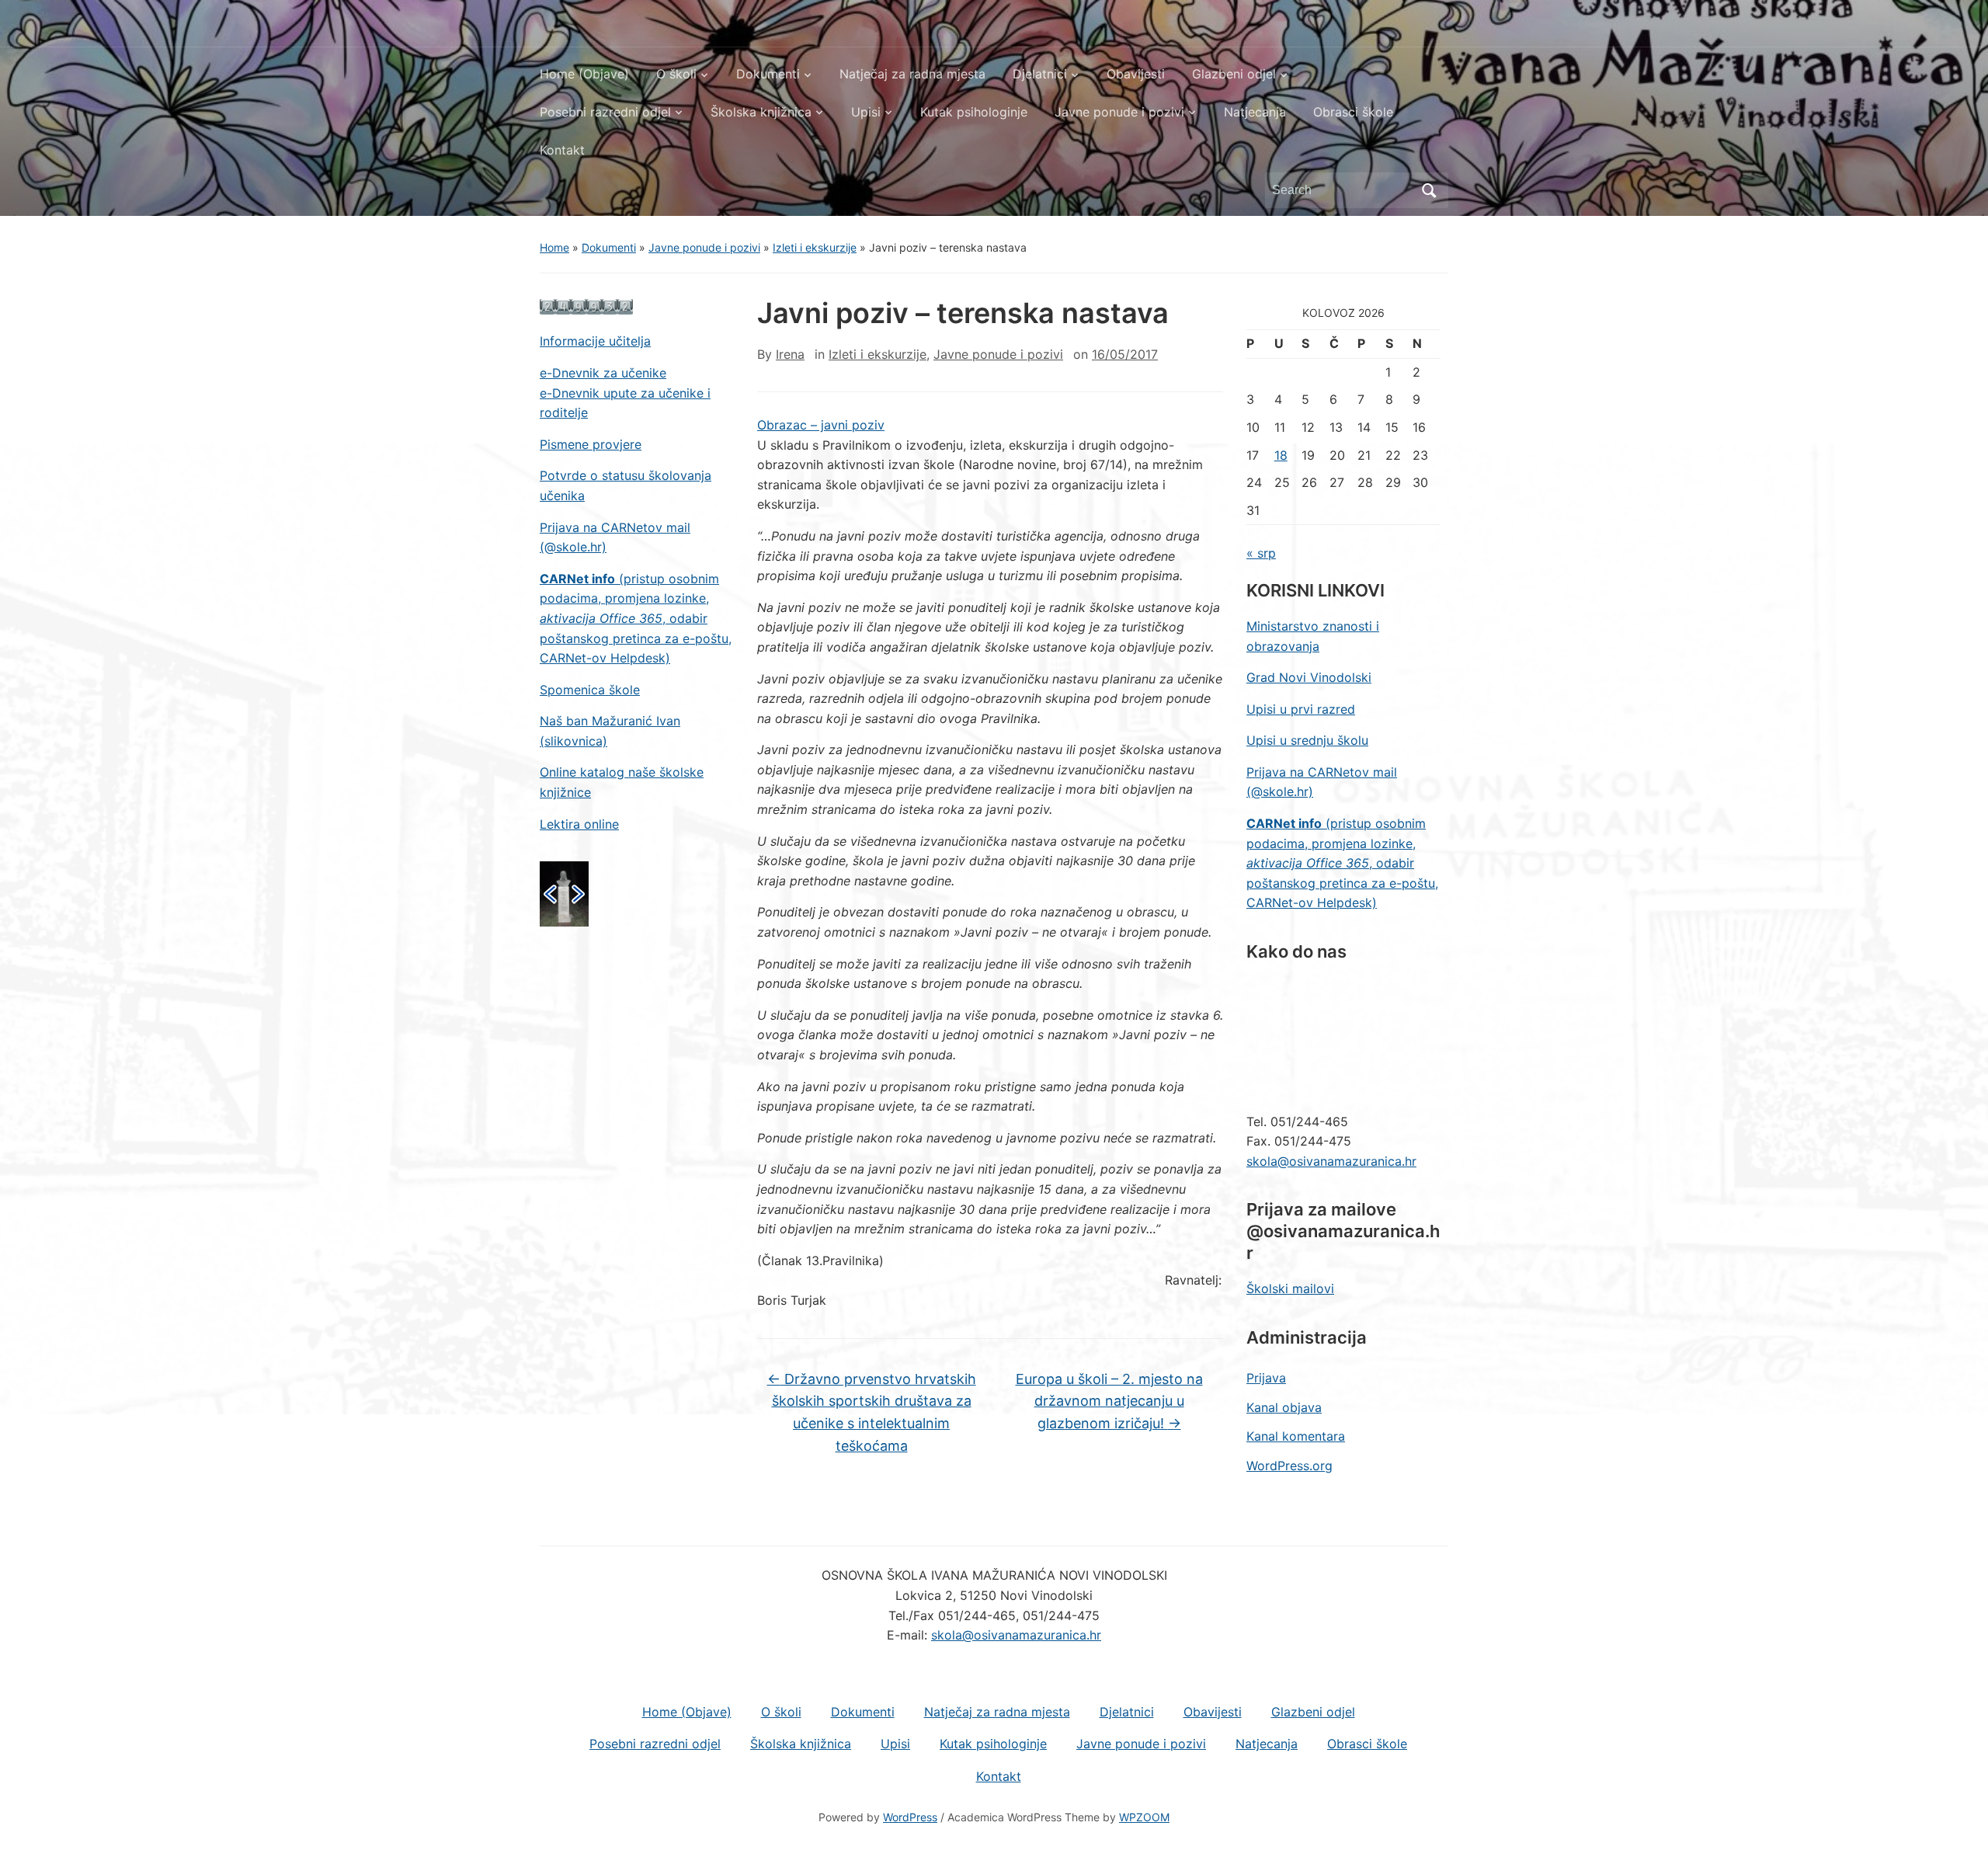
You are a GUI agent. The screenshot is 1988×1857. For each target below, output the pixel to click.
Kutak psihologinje (974, 112)
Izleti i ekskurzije (815, 247)
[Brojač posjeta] (586, 306)
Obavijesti (1136, 74)
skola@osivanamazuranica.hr (1331, 1161)
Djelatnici (1040, 74)
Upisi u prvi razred (1301, 709)
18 (1281, 455)
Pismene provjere (591, 444)
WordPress (910, 1817)
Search (1429, 190)
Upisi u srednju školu (1307, 740)
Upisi (866, 112)
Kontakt (562, 150)
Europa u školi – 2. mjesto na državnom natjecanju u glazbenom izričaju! (1109, 1401)
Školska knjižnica (761, 112)
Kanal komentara (1296, 1436)
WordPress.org (1289, 1466)
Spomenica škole (590, 690)
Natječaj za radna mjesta (912, 74)
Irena (790, 354)
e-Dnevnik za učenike (603, 373)
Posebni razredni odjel (605, 112)
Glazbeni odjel (1234, 74)
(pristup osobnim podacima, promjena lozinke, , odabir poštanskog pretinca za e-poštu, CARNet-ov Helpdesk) (636, 618)
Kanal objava (1284, 1407)
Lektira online (579, 824)
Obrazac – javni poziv (821, 425)
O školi (676, 74)
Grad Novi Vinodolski (1309, 677)
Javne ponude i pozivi (1119, 112)
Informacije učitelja (595, 341)
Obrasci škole (1353, 112)
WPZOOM (1144, 1817)
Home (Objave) (584, 74)
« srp (1261, 553)
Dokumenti (768, 74)
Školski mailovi (1290, 1288)
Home (554, 247)
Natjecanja (1255, 112)
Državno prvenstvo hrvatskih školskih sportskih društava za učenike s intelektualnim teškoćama (872, 1412)
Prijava (1266, 1378)
